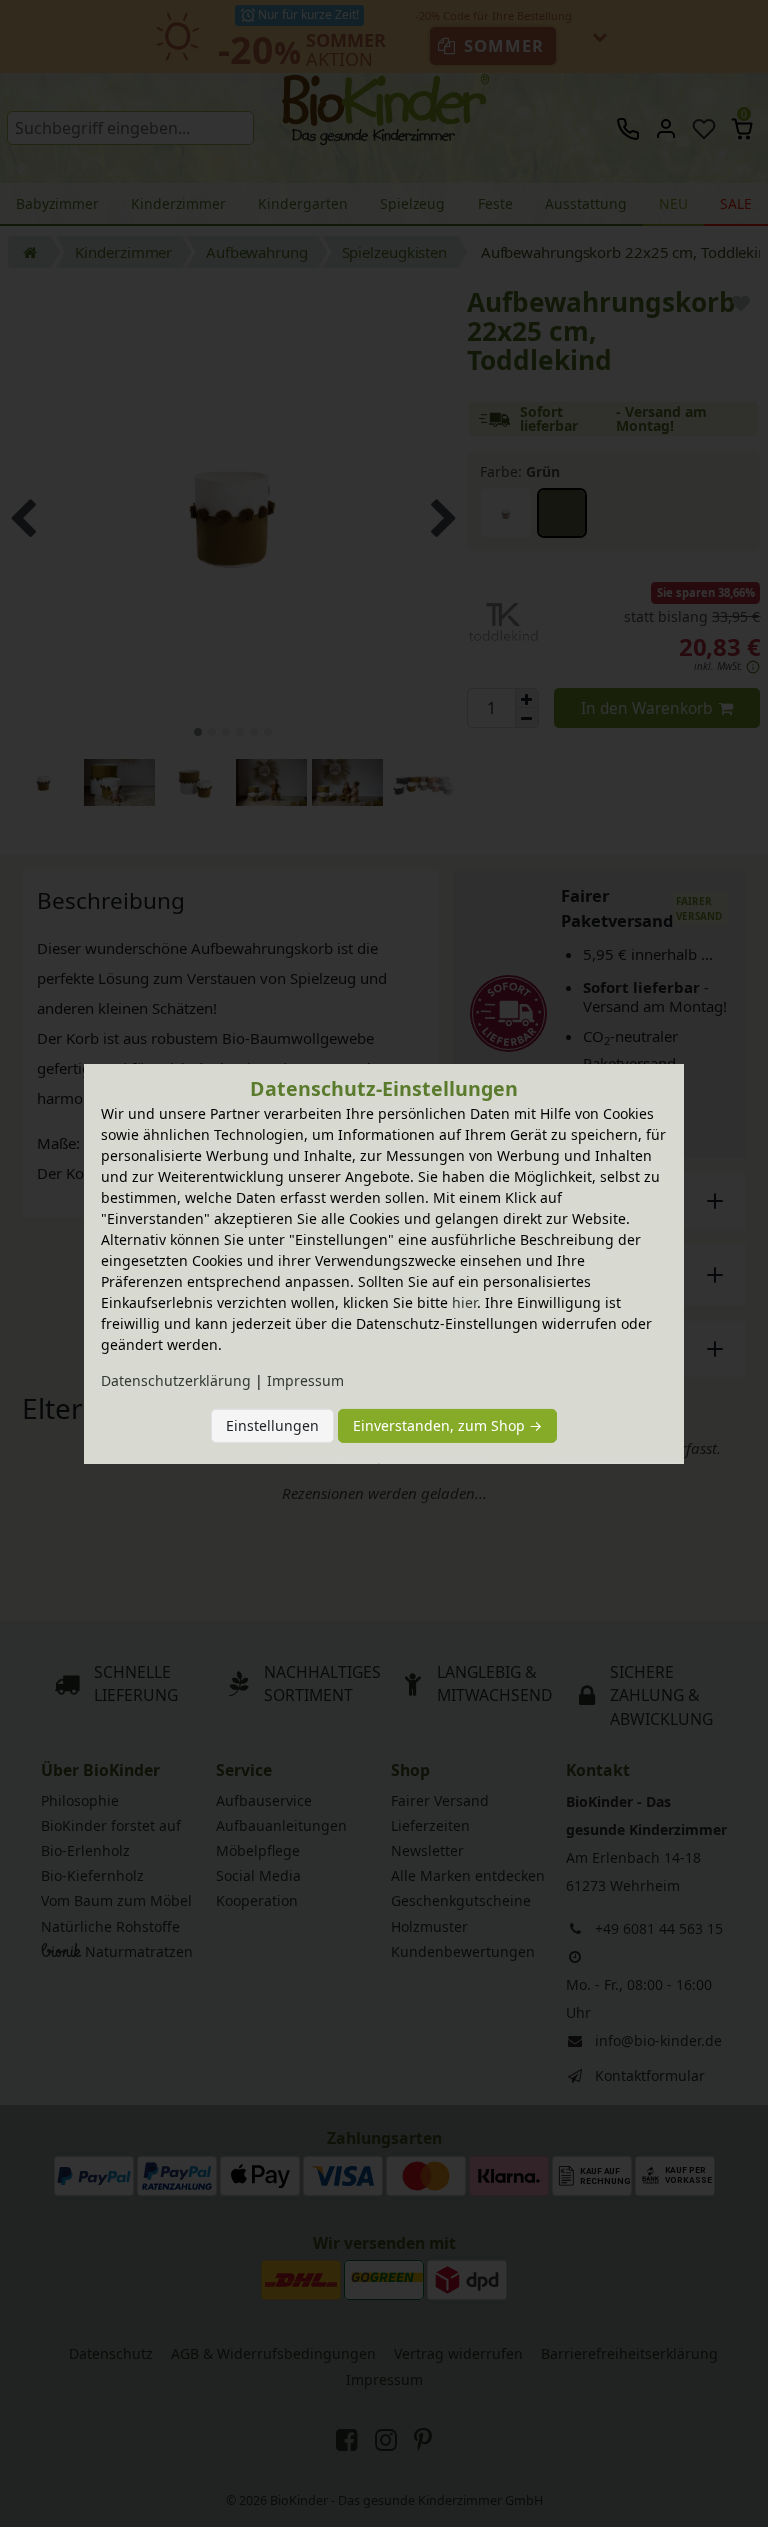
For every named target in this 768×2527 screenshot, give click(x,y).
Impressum (305, 1380)
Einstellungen (272, 1425)
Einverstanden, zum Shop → (447, 1425)
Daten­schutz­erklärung (176, 1380)
